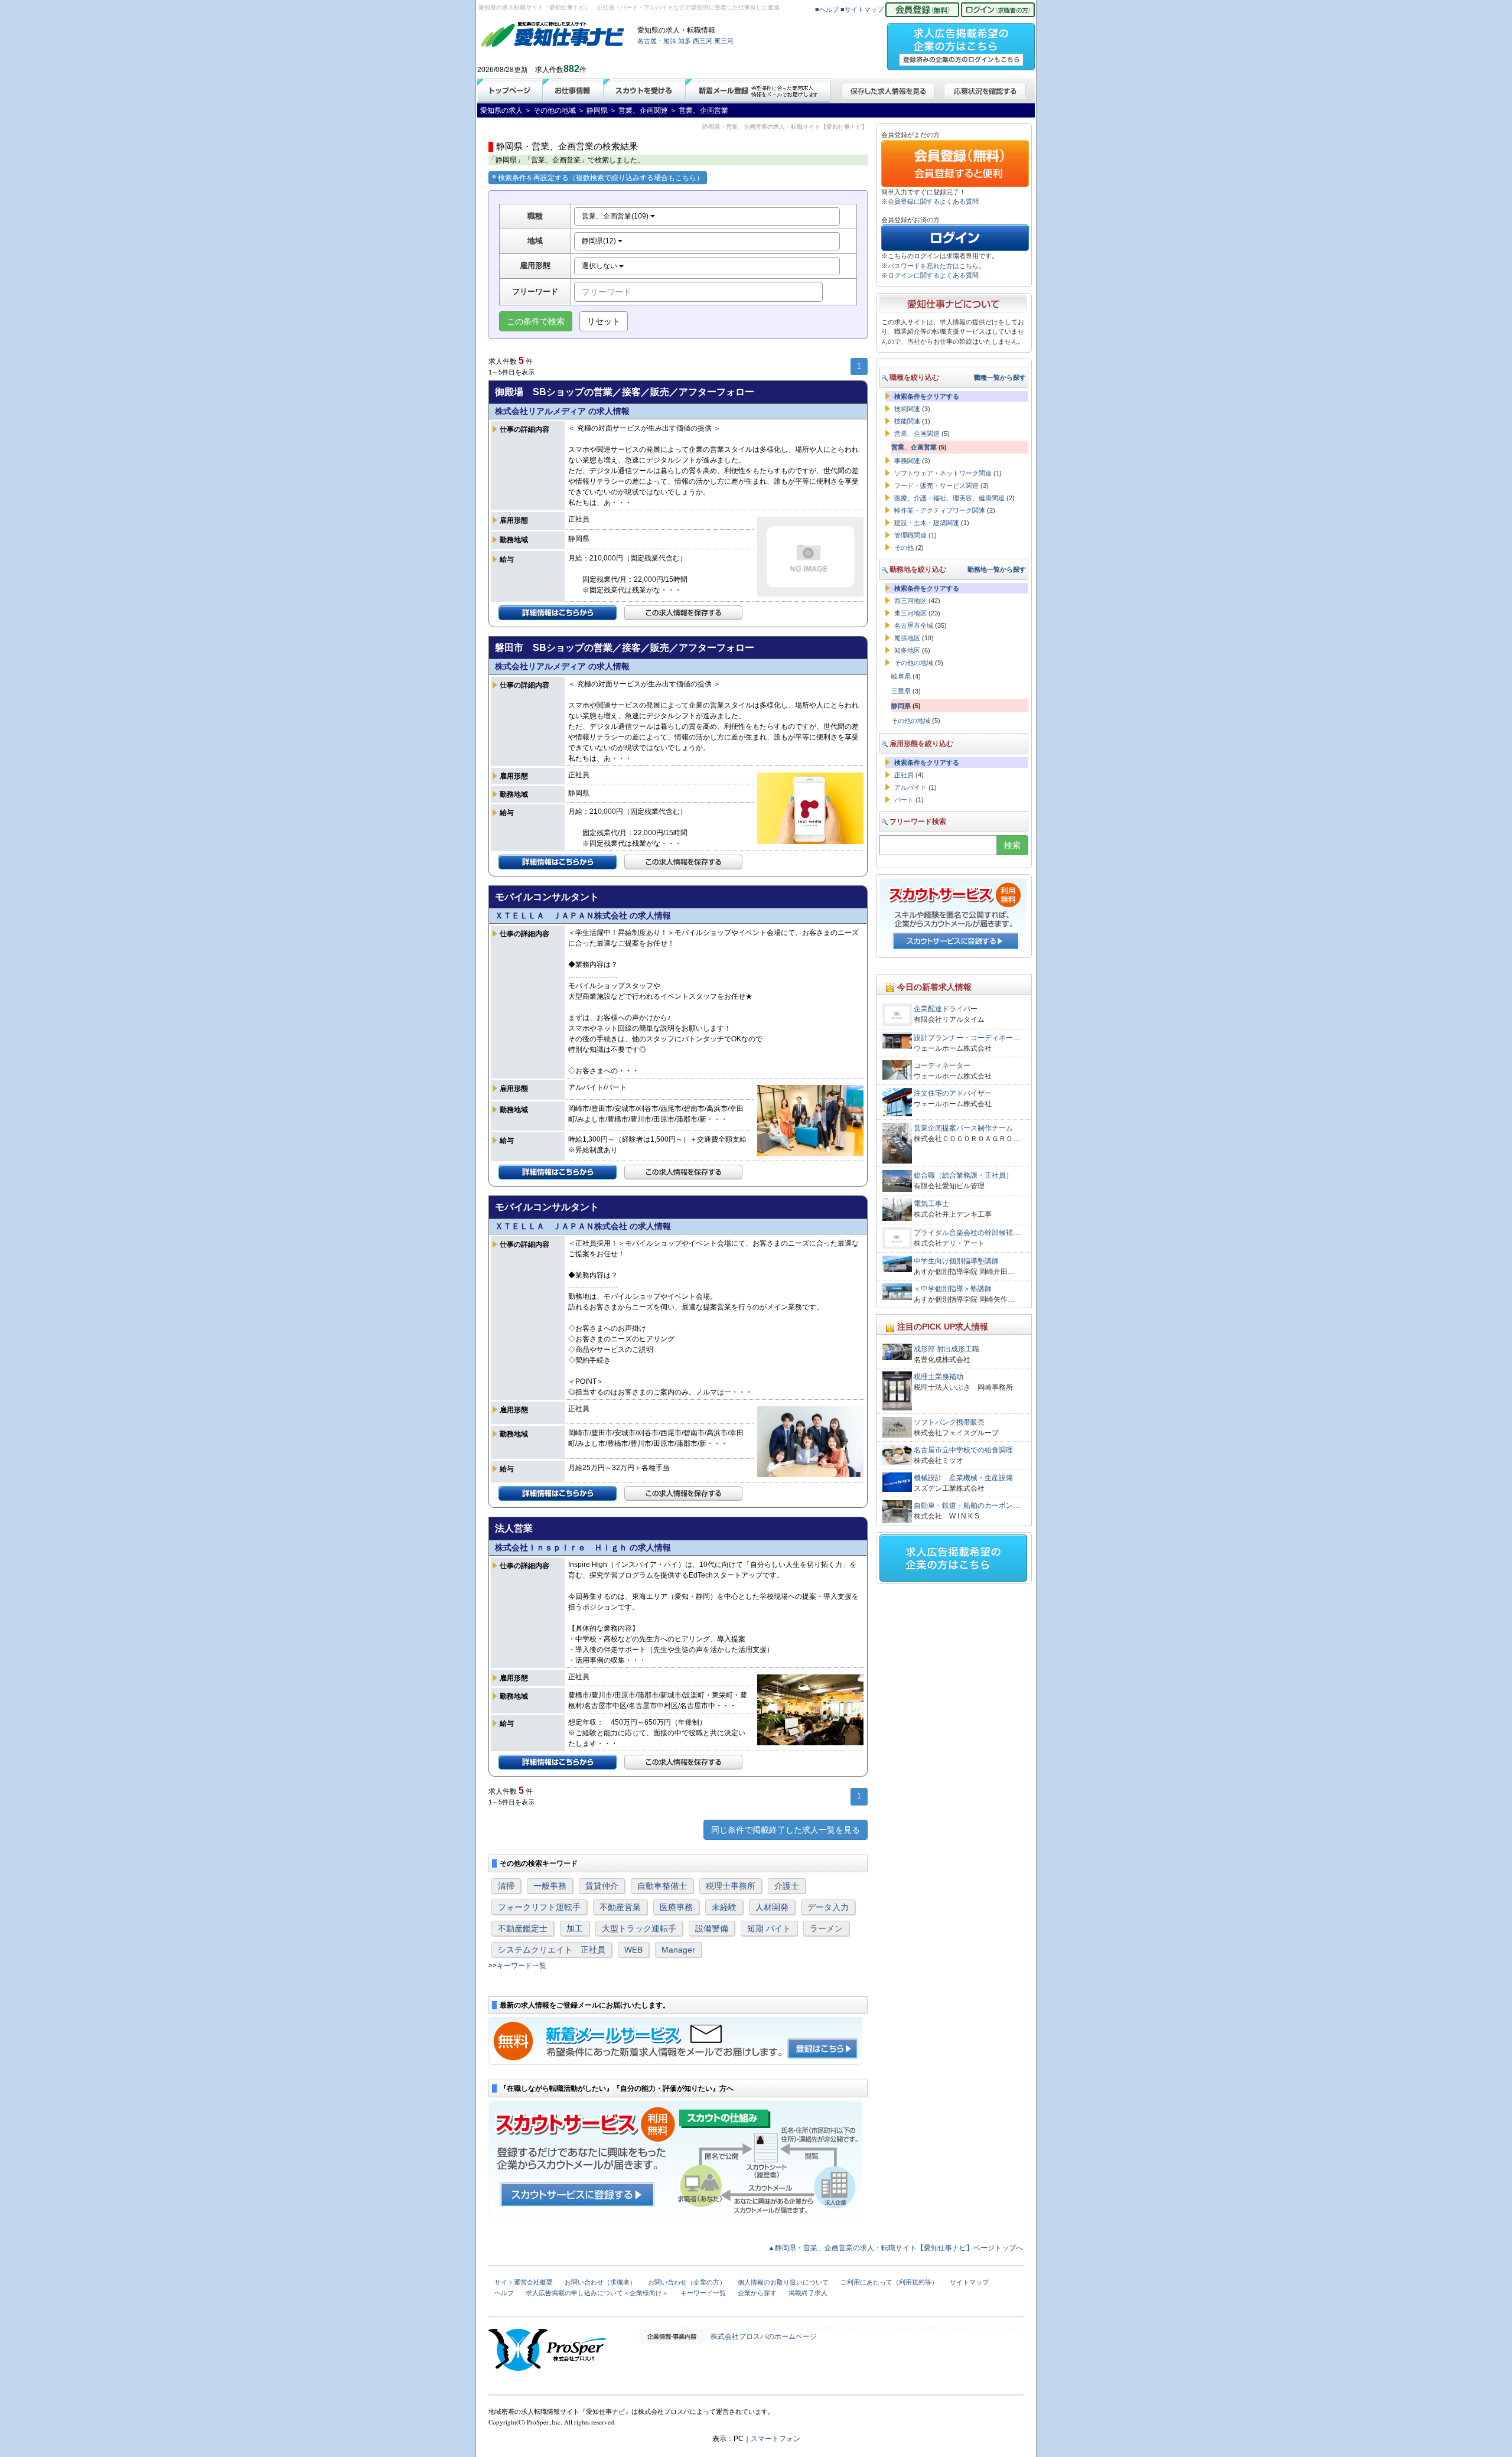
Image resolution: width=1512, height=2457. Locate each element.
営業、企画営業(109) (616, 216)
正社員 (904, 775)
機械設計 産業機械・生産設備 (963, 1478)
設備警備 (712, 1928)
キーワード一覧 (522, 1966)
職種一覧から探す (1000, 377)
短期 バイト (769, 1928)
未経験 (724, 1907)
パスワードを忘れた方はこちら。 (936, 266)
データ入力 (828, 1907)
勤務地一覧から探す (997, 569)
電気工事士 (931, 1204)
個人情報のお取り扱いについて (783, 2282)
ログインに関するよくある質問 (933, 275)
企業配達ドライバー (949, 1009)
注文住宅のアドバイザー (953, 1093)
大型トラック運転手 (639, 1928)
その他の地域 (914, 663)
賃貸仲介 (602, 1886)
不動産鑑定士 (523, 1928)
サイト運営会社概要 (524, 2282)
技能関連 (907, 421)
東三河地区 (910, 613)
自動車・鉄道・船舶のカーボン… (967, 1506)
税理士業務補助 (939, 1377)
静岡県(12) (600, 241)
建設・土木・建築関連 (927, 523)
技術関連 (907, 409)
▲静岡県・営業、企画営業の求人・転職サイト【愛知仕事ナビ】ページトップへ (895, 2248)
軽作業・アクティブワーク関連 (940, 510)
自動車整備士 (662, 1886)
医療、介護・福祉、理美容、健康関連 (949, 498)
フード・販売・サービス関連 (936, 485)
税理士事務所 (731, 1886)
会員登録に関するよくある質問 (933, 201)
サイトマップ (969, 2282)
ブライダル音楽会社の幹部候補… (967, 1233)
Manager (678, 1950)
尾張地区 (907, 638)
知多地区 (907, 650)
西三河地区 (910, 601)
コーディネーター (942, 1065)
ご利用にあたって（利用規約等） (889, 2282)
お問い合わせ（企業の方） (687, 2282)
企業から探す (757, 2293)
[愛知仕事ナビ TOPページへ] (553, 37)
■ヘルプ (827, 9)
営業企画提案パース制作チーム (963, 1128)
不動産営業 (620, 1907)
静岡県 (901, 706)
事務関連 (907, 461)
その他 (904, 548)
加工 (575, 1928)
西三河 (703, 41)
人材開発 (772, 1907)
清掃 (506, 1886)
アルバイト (910, 787)
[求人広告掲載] (961, 43)
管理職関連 (910, 535)
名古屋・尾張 (657, 41)
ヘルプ (504, 2293)
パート (904, 800)
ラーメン (826, 1928)
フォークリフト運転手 (539, 1907)
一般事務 (550, 1886)
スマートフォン (775, 2439)
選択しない (600, 266)
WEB (633, 1950)
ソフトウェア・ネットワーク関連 (943, 473)
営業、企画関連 (917, 434)
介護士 (787, 1886)
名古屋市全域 (914, 625)
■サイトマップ (862, 9)
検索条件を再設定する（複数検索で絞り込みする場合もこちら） (601, 178)
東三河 (724, 41)
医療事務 (676, 1907)
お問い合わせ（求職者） (600, 2282)
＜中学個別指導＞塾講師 (953, 1289)
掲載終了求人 (808, 2293)
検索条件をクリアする (927, 396)
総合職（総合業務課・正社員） (963, 1175)
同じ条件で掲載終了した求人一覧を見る (786, 1830)
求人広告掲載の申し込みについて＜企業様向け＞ (597, 2293)
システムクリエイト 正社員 (552, 1950)
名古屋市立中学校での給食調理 (963, 1450)
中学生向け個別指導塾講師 (956, 1261)
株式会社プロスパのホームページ (764, 2337)
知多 (685, 41)
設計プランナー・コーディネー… (967, 1038)
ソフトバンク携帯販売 (949, 1422)
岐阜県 (901, 676)
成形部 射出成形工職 (946, 1349)
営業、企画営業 (914, 447)
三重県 (901, 691)
